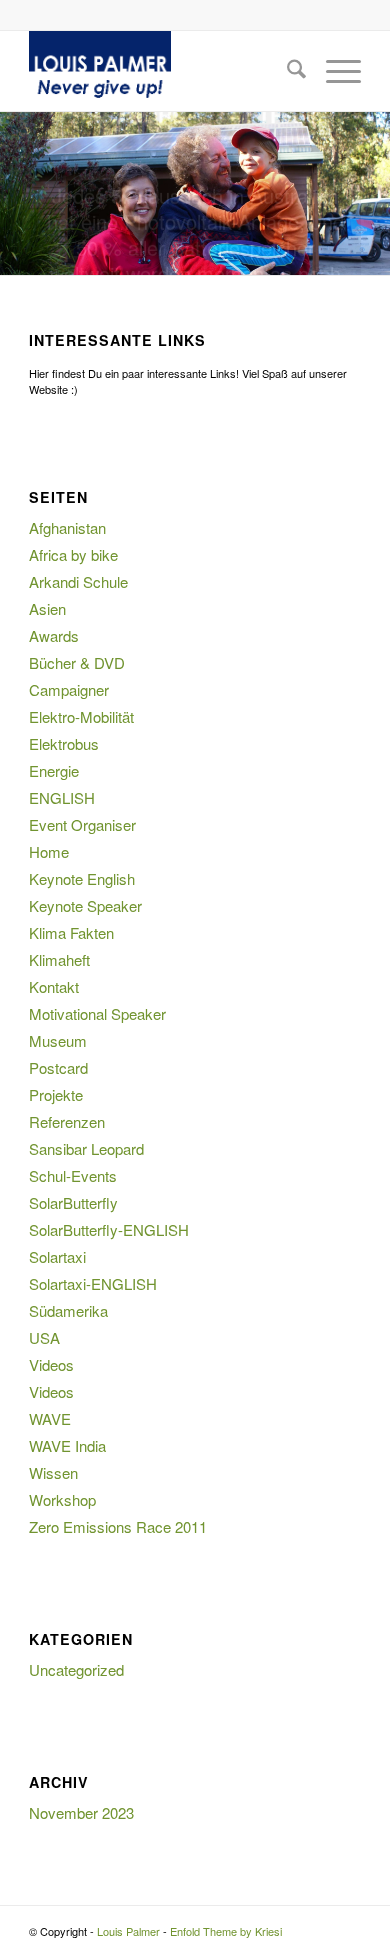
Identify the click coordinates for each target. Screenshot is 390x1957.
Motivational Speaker (97, 1013)
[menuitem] (286, 71)
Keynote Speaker (85, 905)
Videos (51, 1364)
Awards (54, 635)
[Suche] (286, 71)
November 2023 (81, 1812)
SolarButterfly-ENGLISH (109, 1229)
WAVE (50, 1418)
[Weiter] (372, 194)
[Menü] (333, 71)
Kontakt (54, 986)
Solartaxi (57, 1256)
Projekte (56, 1094)
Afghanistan (67, 527)
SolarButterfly (73, 1202)
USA (44, 1337)
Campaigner (69, 689)
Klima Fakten (71, 932)
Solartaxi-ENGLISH (93, 1283)
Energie (54, 770)
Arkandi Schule (78, 581)
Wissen (53, 1472)
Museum (58, 1040)
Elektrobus (64, 743)
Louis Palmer (128, 1931)
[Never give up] (161, 71)
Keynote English (82, 878)
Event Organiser (82, 824)
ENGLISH (62, 797)
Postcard (58, 1067)
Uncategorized (76, 1669)
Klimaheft (59, 959)
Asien (47, 608)
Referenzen (67, 1121)
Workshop (62, 1499)
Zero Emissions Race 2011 (118, 1526)
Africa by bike (73, 554)
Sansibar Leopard (86, 1148)
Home (49, 851)
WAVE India (67, 1445)
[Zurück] (17, 194)
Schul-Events (73, 1175)
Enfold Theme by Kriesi (226, 1931)
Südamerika (68, 1310)
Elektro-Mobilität (81, 716)
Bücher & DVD (77, 662)
